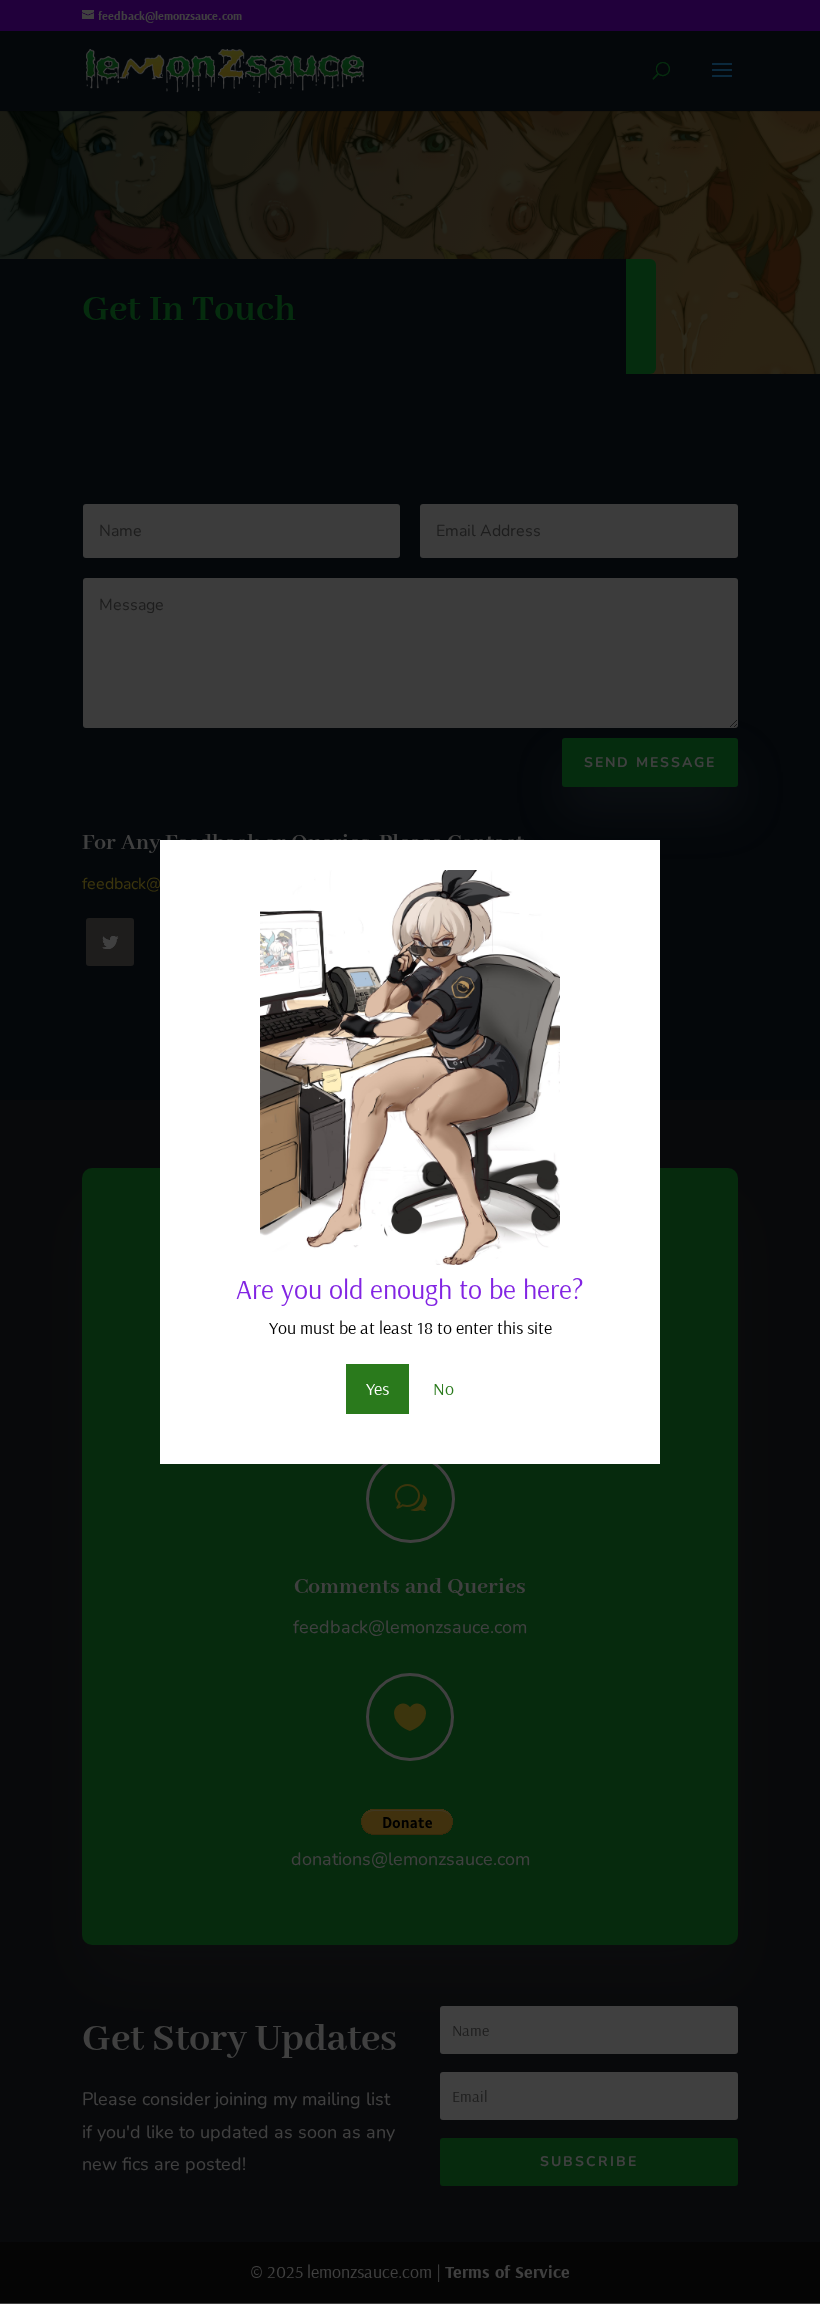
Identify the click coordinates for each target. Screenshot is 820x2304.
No (443, 1388)
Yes (377, 1388)
